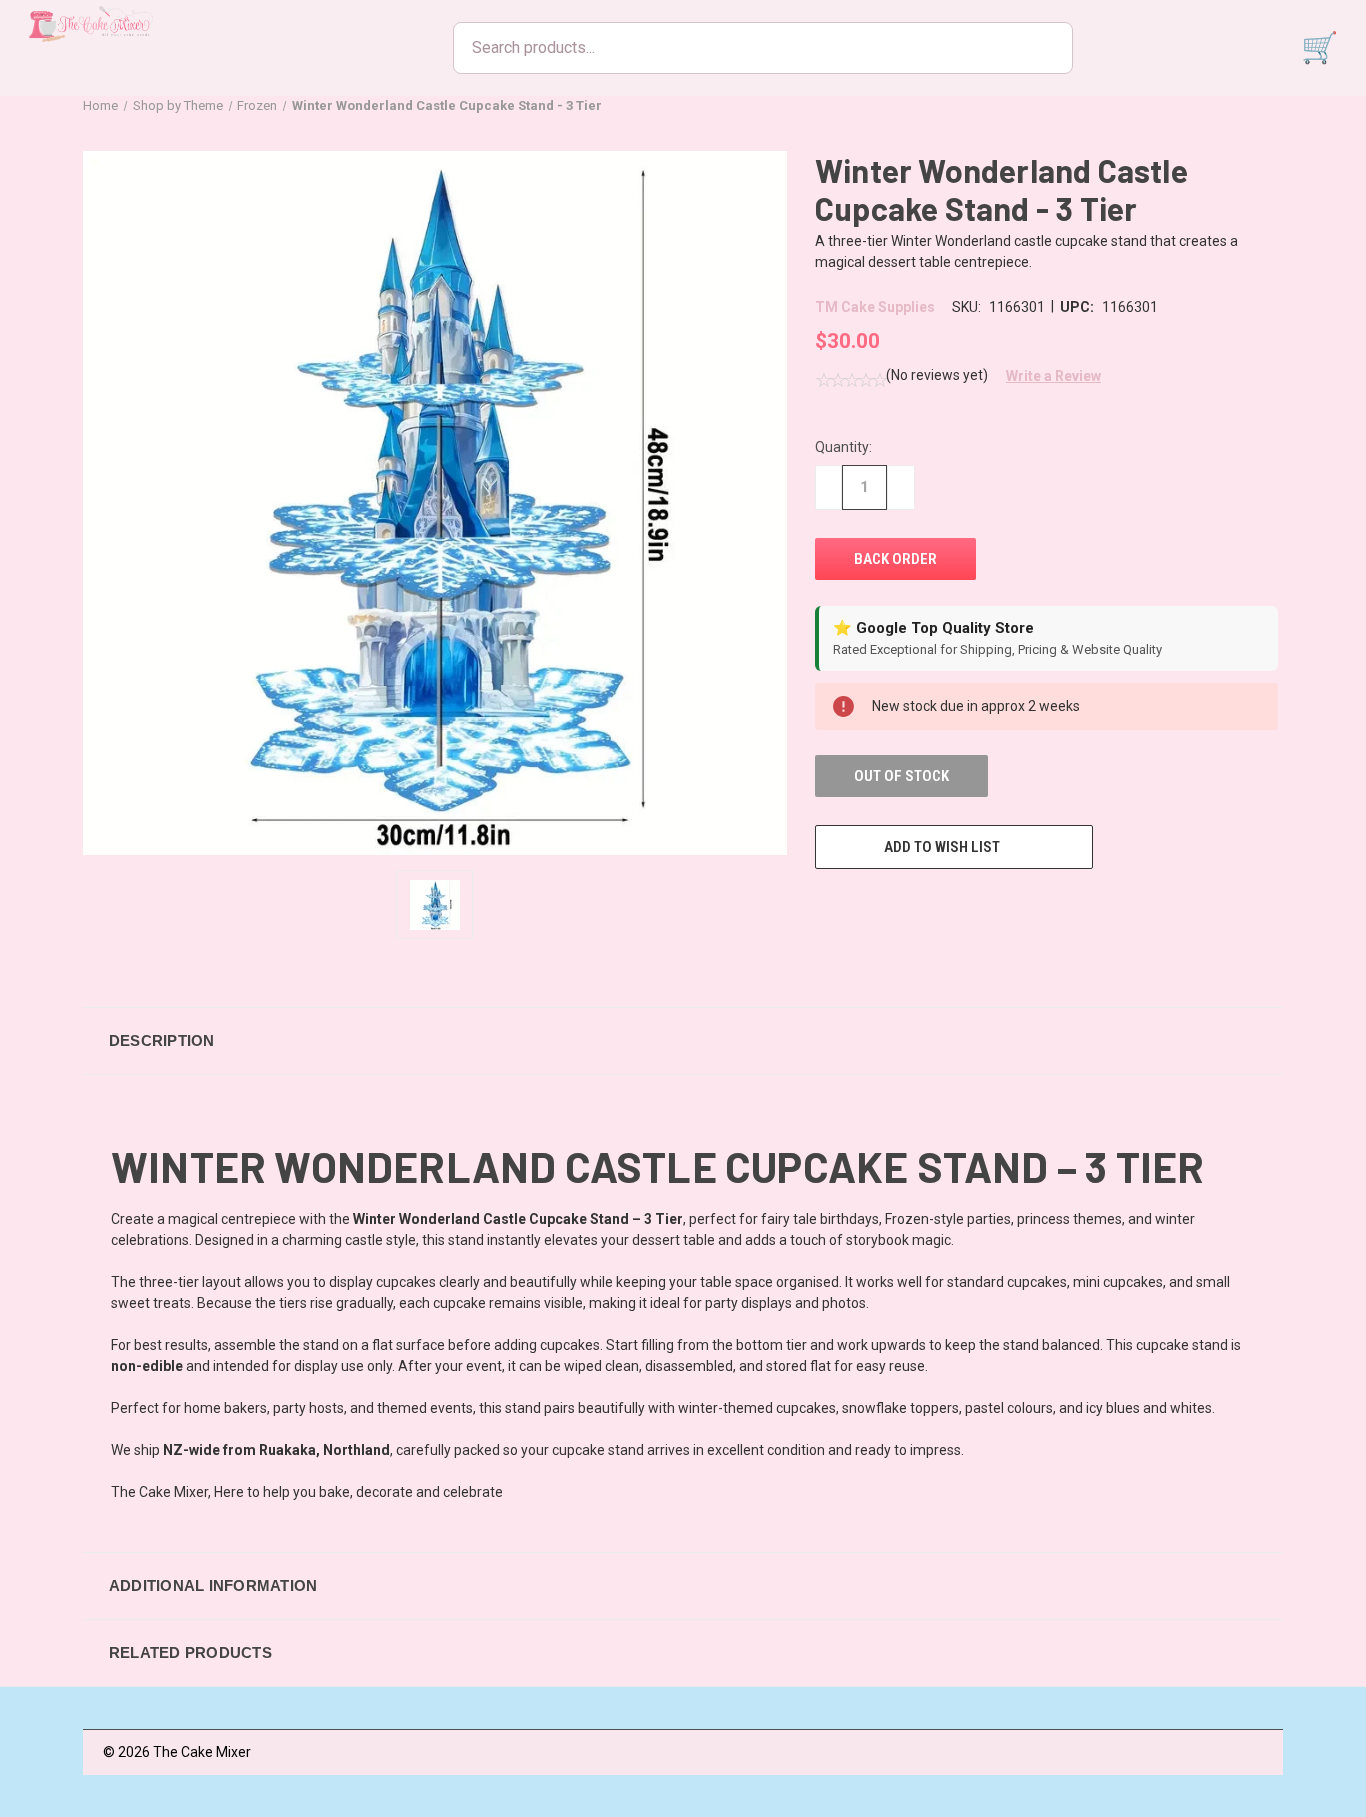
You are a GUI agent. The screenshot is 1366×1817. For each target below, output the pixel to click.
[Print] (899, 906)
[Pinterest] (973, 906)
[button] (1046, 376)
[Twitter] (936, 906)
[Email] (862, 906)
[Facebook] (825, 906)
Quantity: (843, 447)
